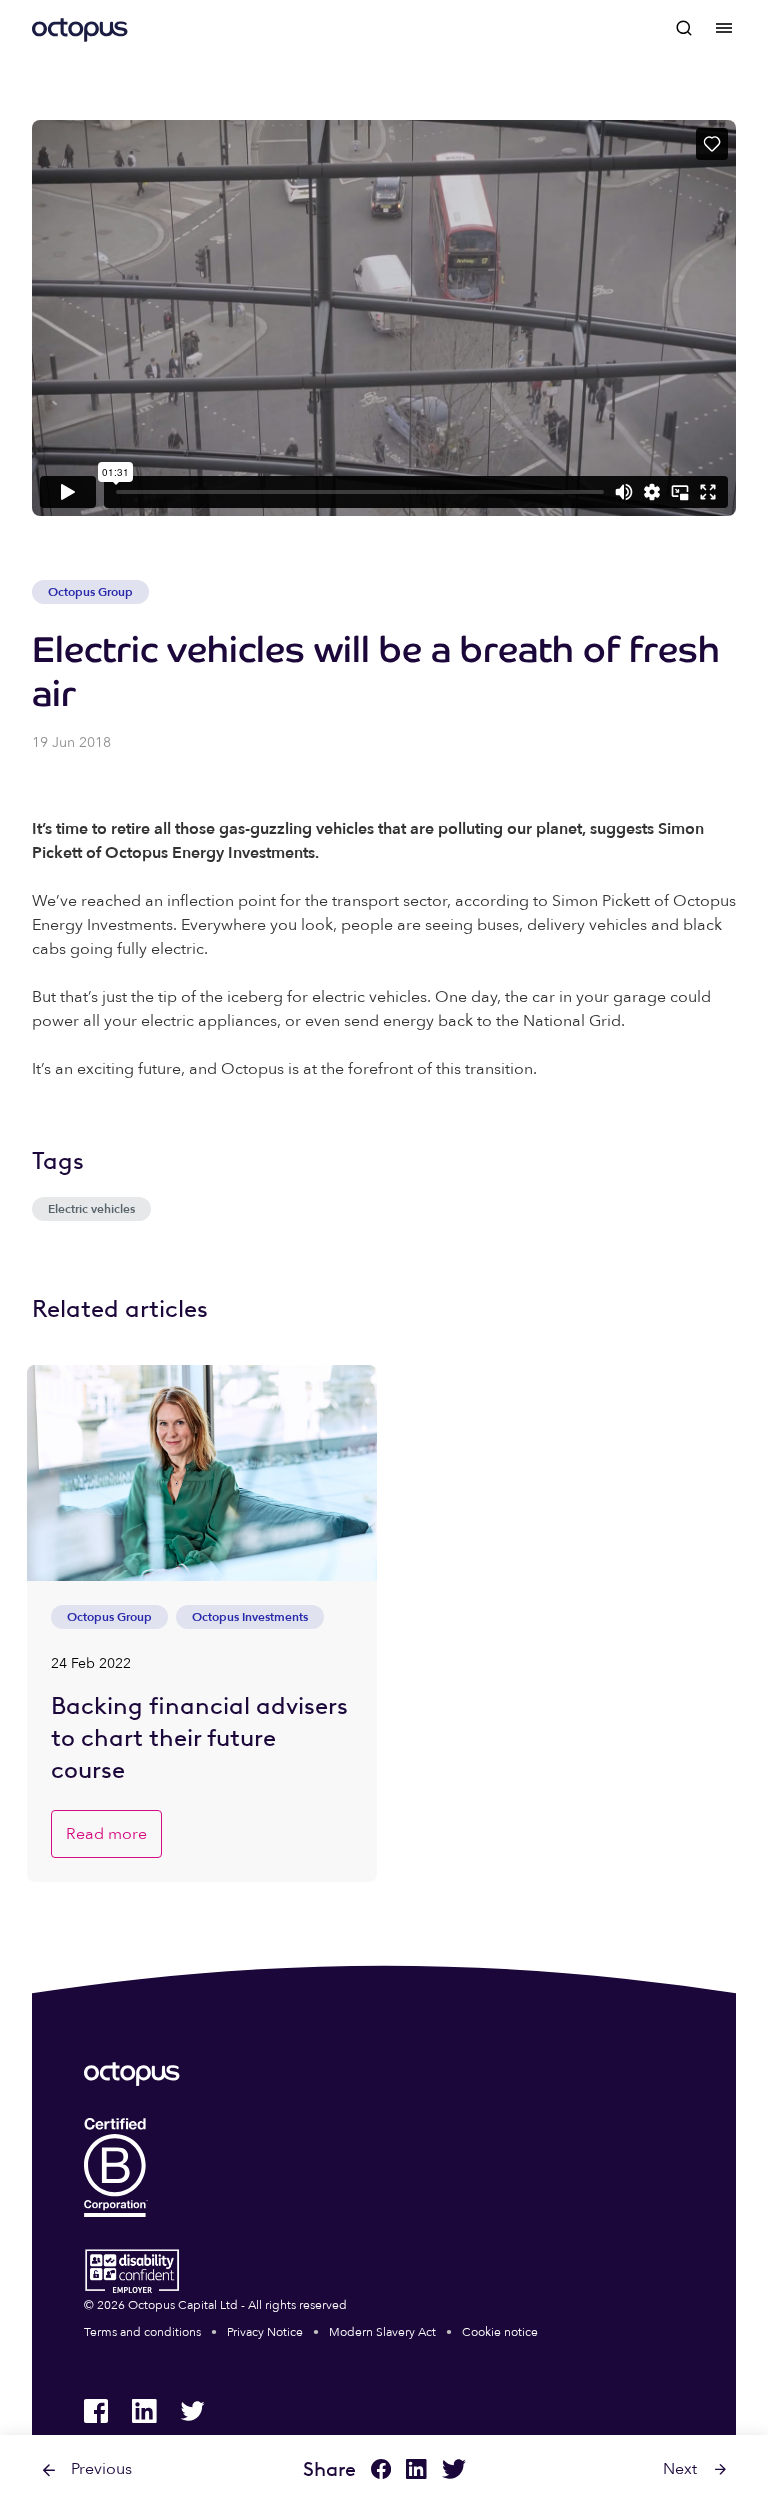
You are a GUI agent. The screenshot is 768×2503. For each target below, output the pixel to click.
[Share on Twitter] (454, 2472)
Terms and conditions (142, 2332)
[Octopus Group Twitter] (192, 2411)
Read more (106, 1834)
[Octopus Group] (80, 28)
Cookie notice (500, 2332)
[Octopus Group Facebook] (96, 2411)
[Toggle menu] (724, 28)
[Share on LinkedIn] (416, 2472)
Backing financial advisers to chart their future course (199, 1737)
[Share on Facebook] (381, 2472)
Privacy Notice (265, 2332)
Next (680, 2469)
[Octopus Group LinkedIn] (144, 2411)
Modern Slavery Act (382, 2332)
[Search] (684, 28)
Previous (101, 2469)
